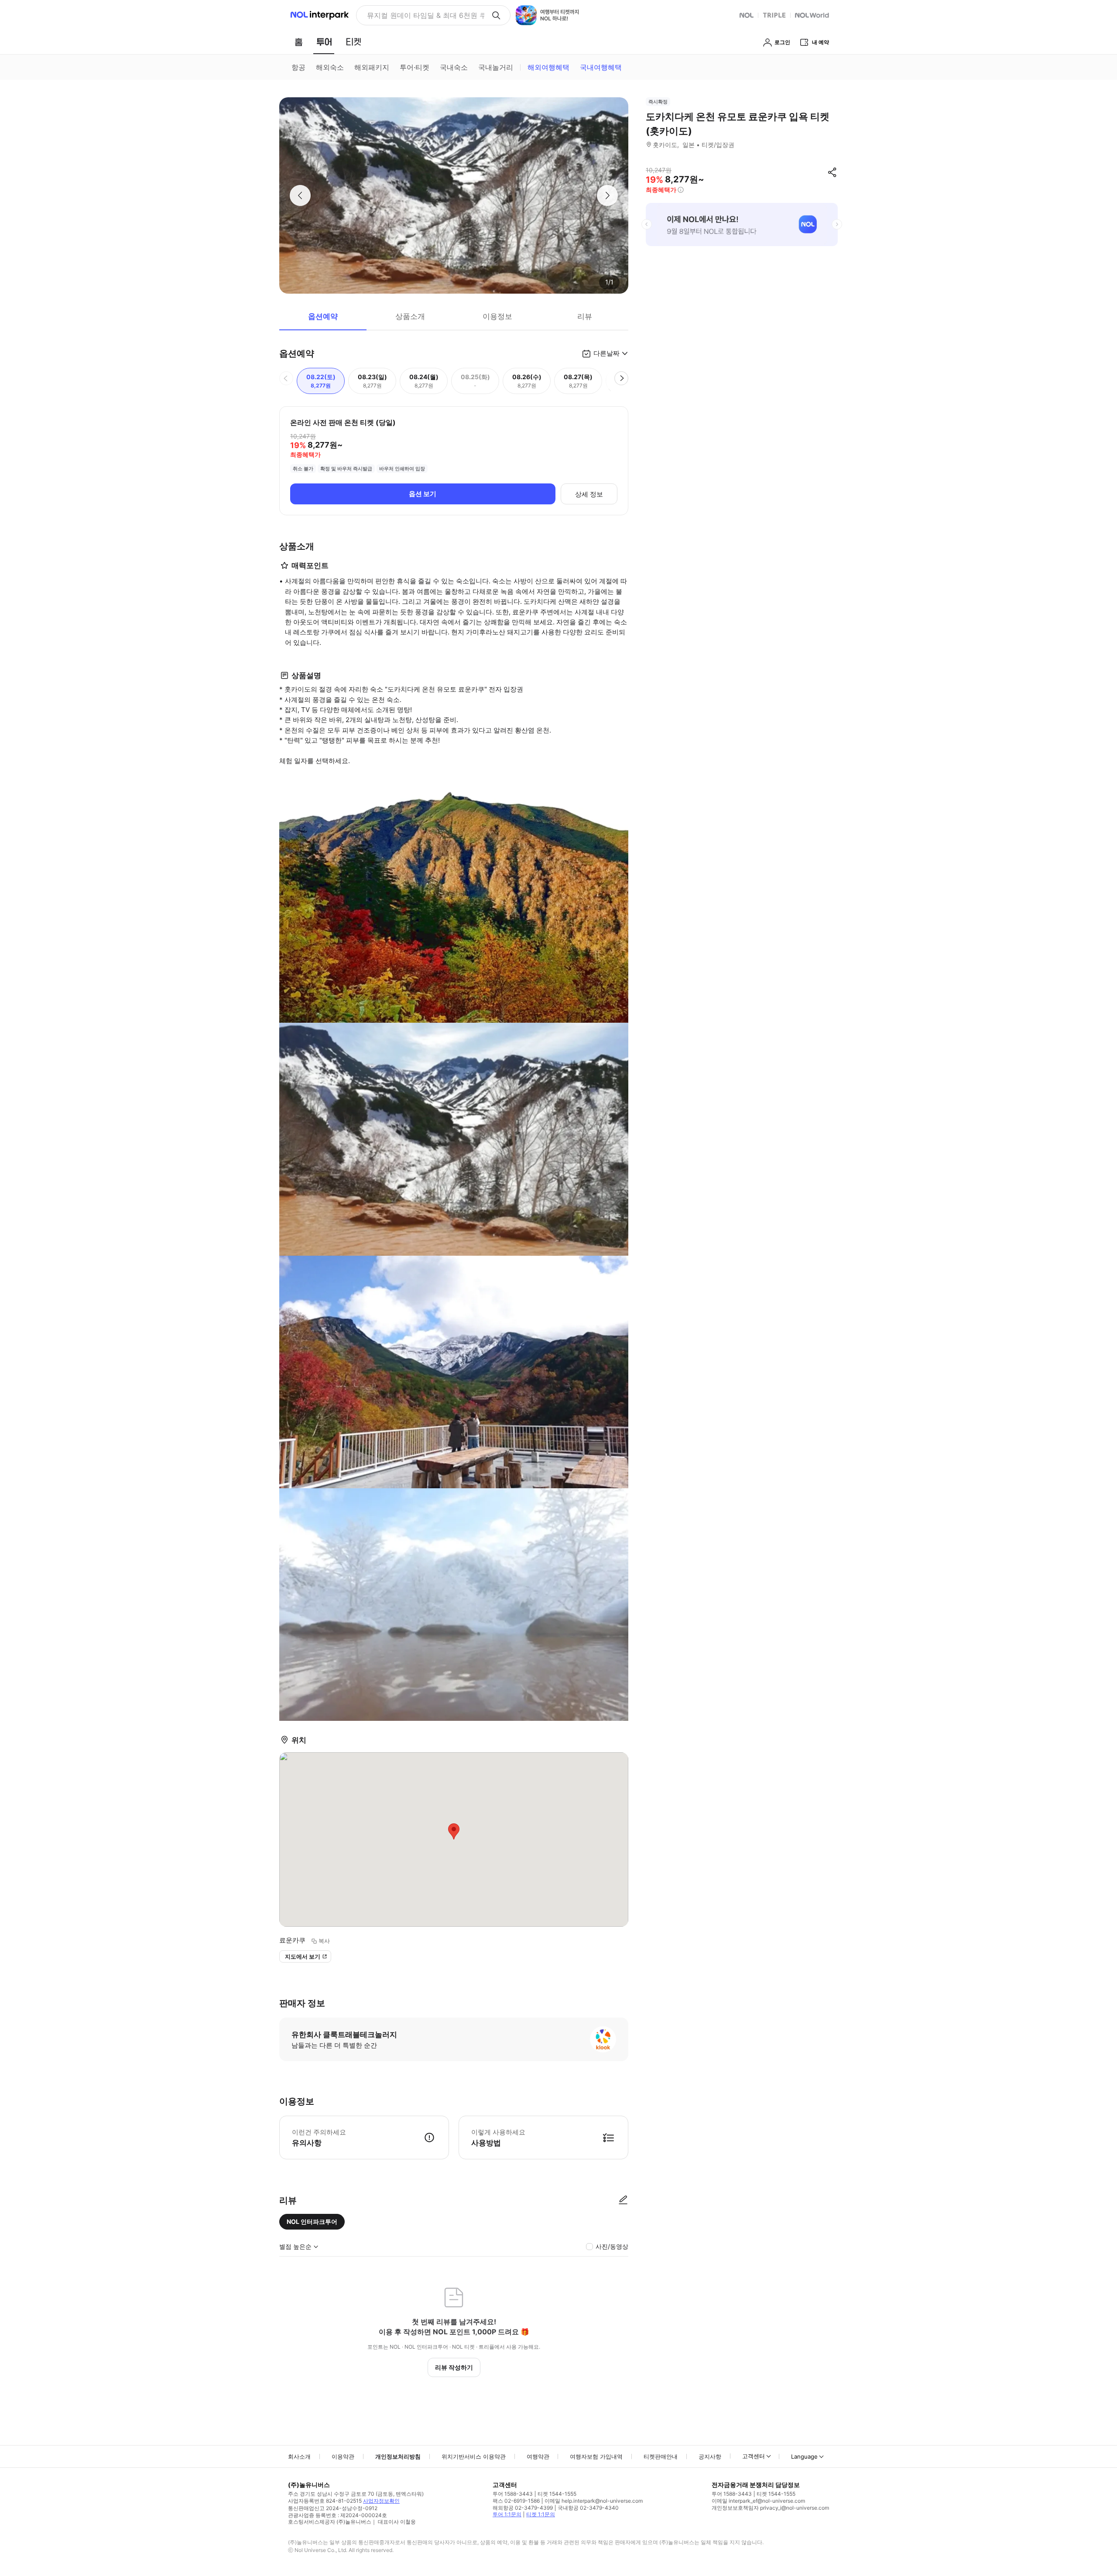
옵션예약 (323, 316)
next (837, 224)
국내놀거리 (496, 67)
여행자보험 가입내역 (596, 2456)
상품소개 (410, 316)
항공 (298, 67)
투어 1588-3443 (513, 2494)
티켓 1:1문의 (541, 2514)
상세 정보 (589, 494)
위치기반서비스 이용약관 (474, 2456)
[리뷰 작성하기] (623, 2200)
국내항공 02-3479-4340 (588, 2508)
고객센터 (754, 2456)
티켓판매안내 (661, 2456)
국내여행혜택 (601, 67)
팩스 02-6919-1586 (516, 2501)
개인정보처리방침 (398, 2456)
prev (647, 224)
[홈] (298, 42)
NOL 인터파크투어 (312, 2221)
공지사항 (710, 2456)
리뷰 (585, 316)
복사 (324, 1941)
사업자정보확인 (381, 2501)
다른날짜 (606, 353)
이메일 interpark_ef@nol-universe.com (758, 2501)
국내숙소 (454, 67)
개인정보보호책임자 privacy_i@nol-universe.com (770, 2508)
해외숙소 (330, 67)
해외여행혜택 (548, 67)
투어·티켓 (415, 67)
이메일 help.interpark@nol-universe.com (594, 2501)
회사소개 (299, 2456)
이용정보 (497, 316)
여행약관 (538, 2456)
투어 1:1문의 (507, 2514)
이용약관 (343, 2456)
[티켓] (353, 42)
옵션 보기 (423, 494)
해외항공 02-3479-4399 (523, 2508)
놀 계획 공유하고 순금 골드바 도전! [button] (422, 15)
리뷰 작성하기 (454, 2367)
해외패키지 (372, 67)
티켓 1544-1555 (557, 2494)
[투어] (324, 42)
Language (804, 2456)
